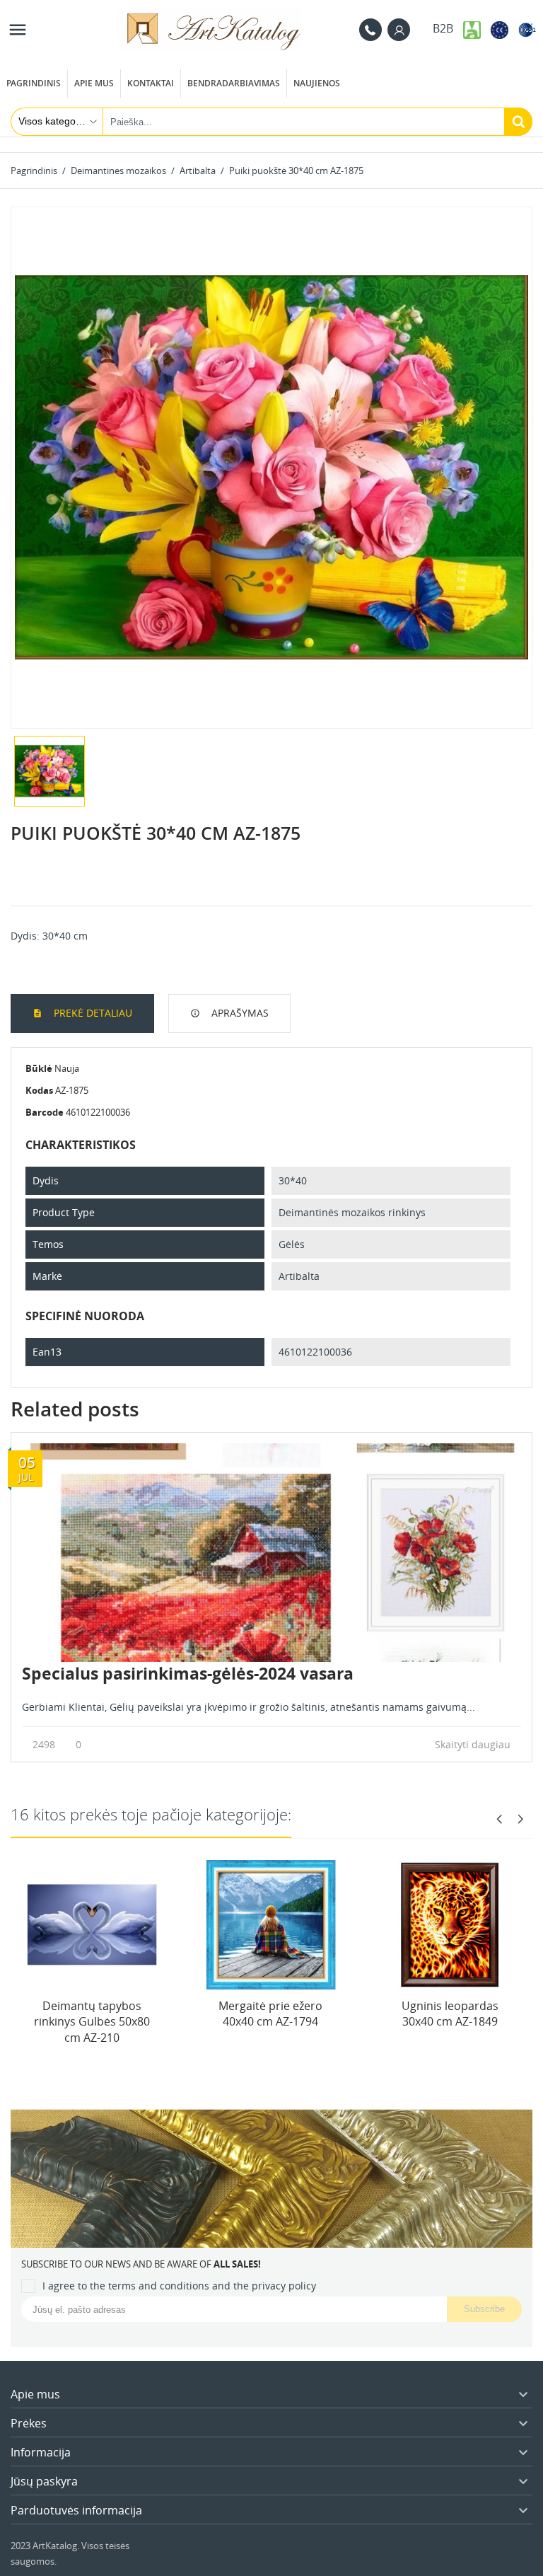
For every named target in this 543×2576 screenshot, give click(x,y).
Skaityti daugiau (474, 1744)
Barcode (45, 1112)
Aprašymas (239, 1013)
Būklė (39, 1068)
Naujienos (317, 83)
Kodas (39, 1090)
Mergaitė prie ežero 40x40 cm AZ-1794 (270, 2014)
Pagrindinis (34, 83)
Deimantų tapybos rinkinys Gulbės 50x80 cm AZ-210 (92, 2022)
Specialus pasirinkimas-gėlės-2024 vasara (188, 1673)
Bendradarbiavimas (234, 83)
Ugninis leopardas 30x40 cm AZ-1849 (450, 2014)
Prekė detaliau (92, 1013)
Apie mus (94, 83)
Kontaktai (151, 83)
